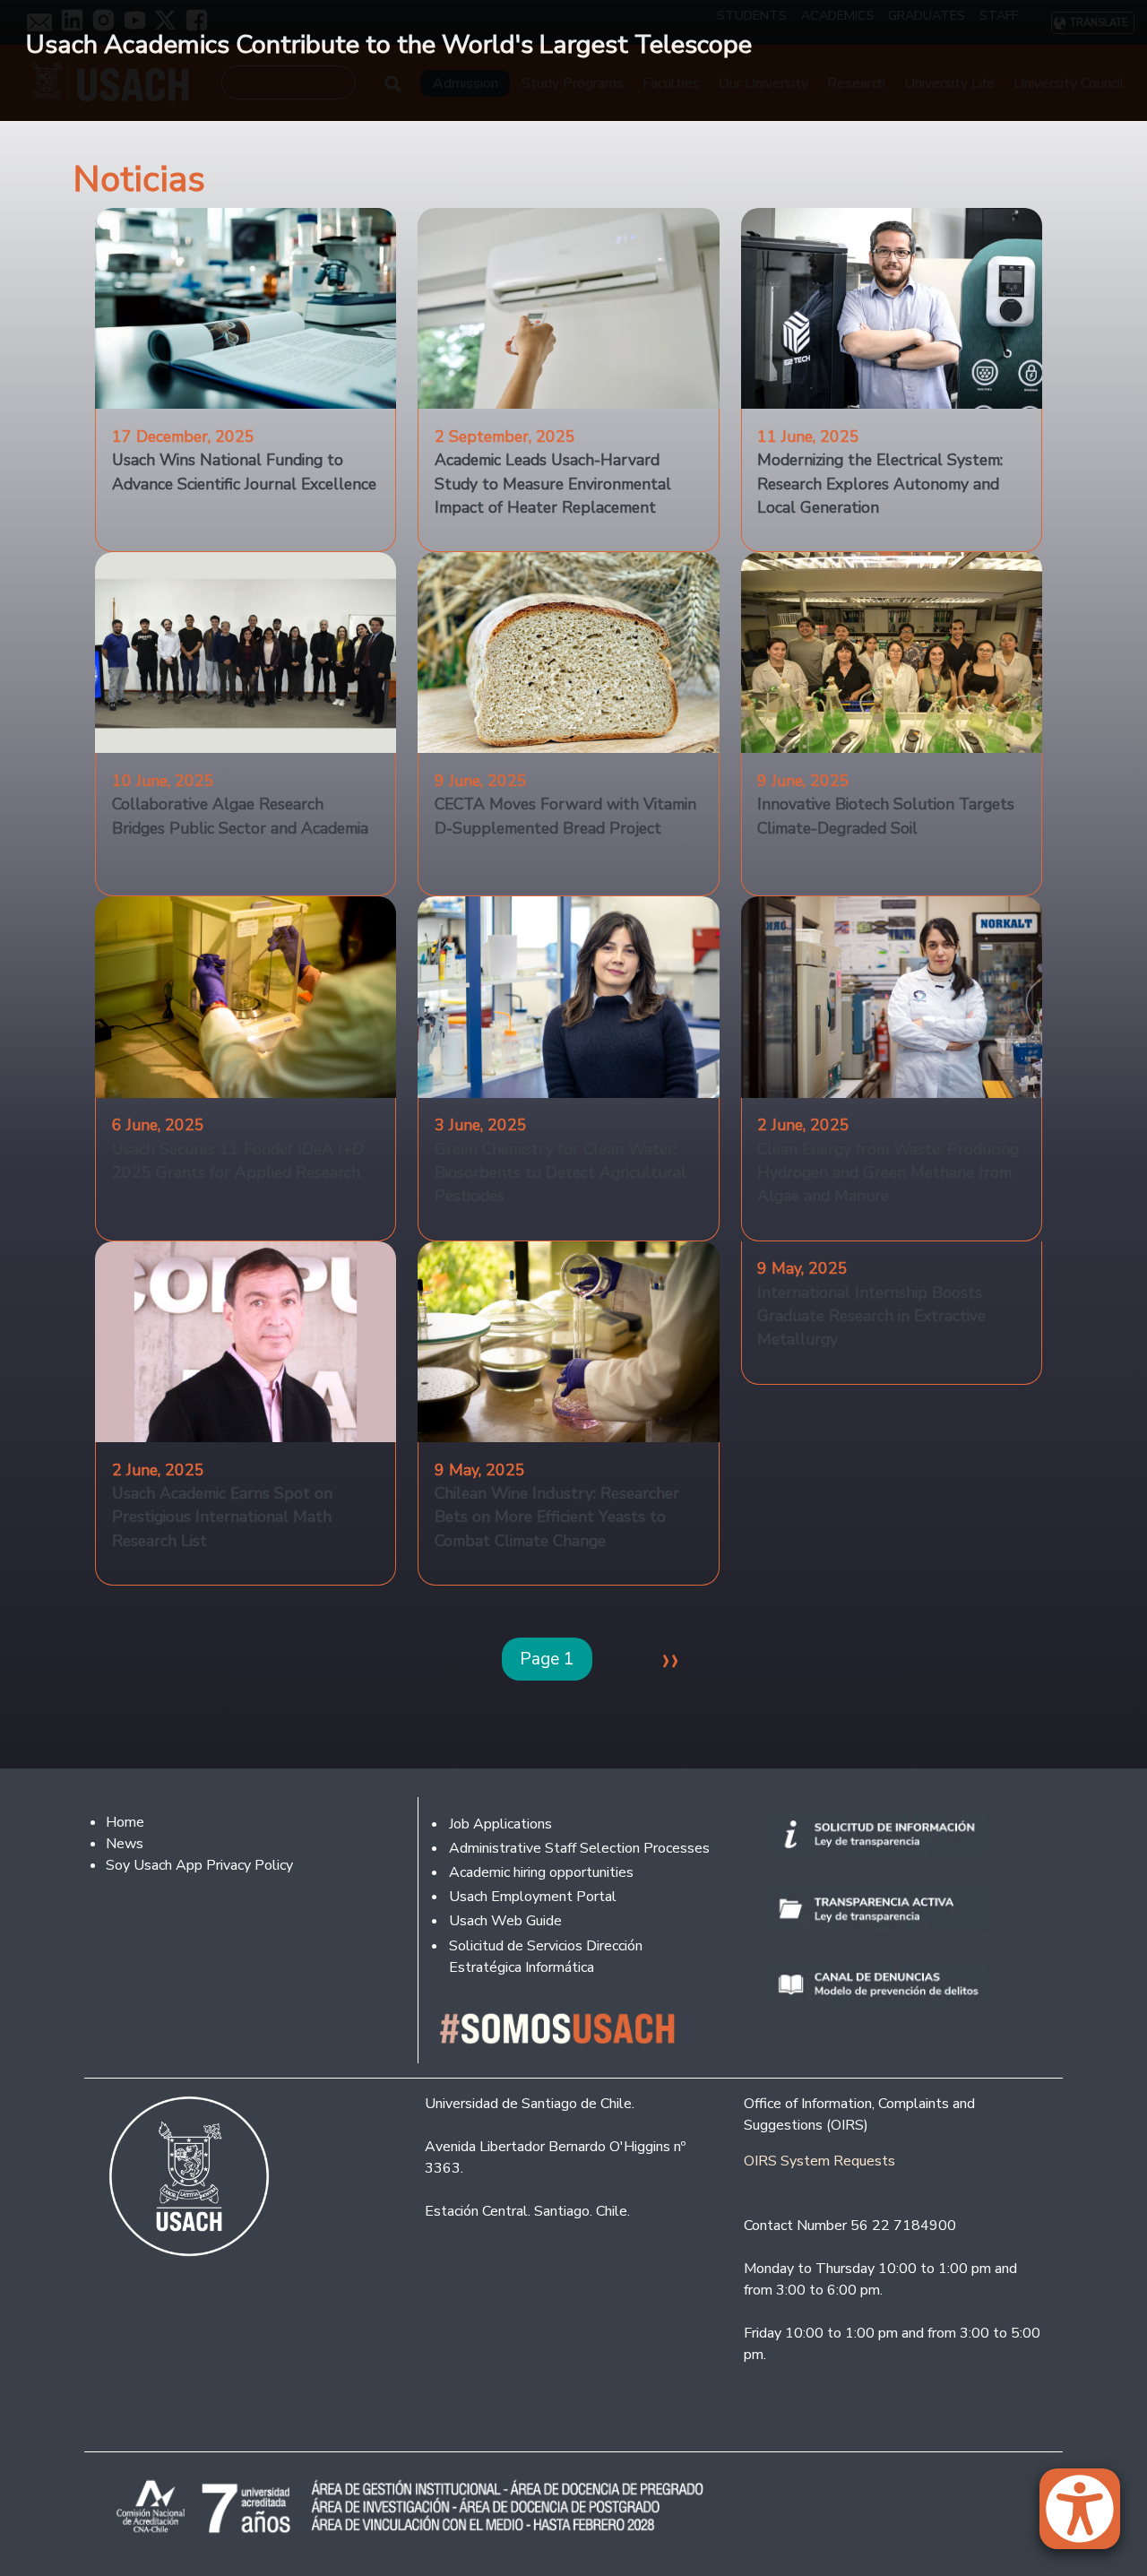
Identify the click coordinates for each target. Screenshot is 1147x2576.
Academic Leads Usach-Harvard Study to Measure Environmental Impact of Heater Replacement (553, 484)
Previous (27, 131)
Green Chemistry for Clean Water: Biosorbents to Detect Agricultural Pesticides (561, 1173)
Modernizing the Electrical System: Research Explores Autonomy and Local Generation (880, 484)
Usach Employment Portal (533, 1897)
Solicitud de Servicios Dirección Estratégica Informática (546, 1957)
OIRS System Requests (819, 2161)
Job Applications (500, 1824)
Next (1120, 131)
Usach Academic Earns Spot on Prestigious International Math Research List (222, 1517)
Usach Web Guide (505, 1921)
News (125, 1844)
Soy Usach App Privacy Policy (199, 1865)
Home (125, 1822)
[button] (1089, 2517)
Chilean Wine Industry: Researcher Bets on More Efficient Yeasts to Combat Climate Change (557, 1517)
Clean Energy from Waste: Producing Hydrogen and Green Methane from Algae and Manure (888, 1173)
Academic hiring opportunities (541, 1872)
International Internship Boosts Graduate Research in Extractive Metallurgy (871, 1316)
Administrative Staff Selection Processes (579, 1848)
